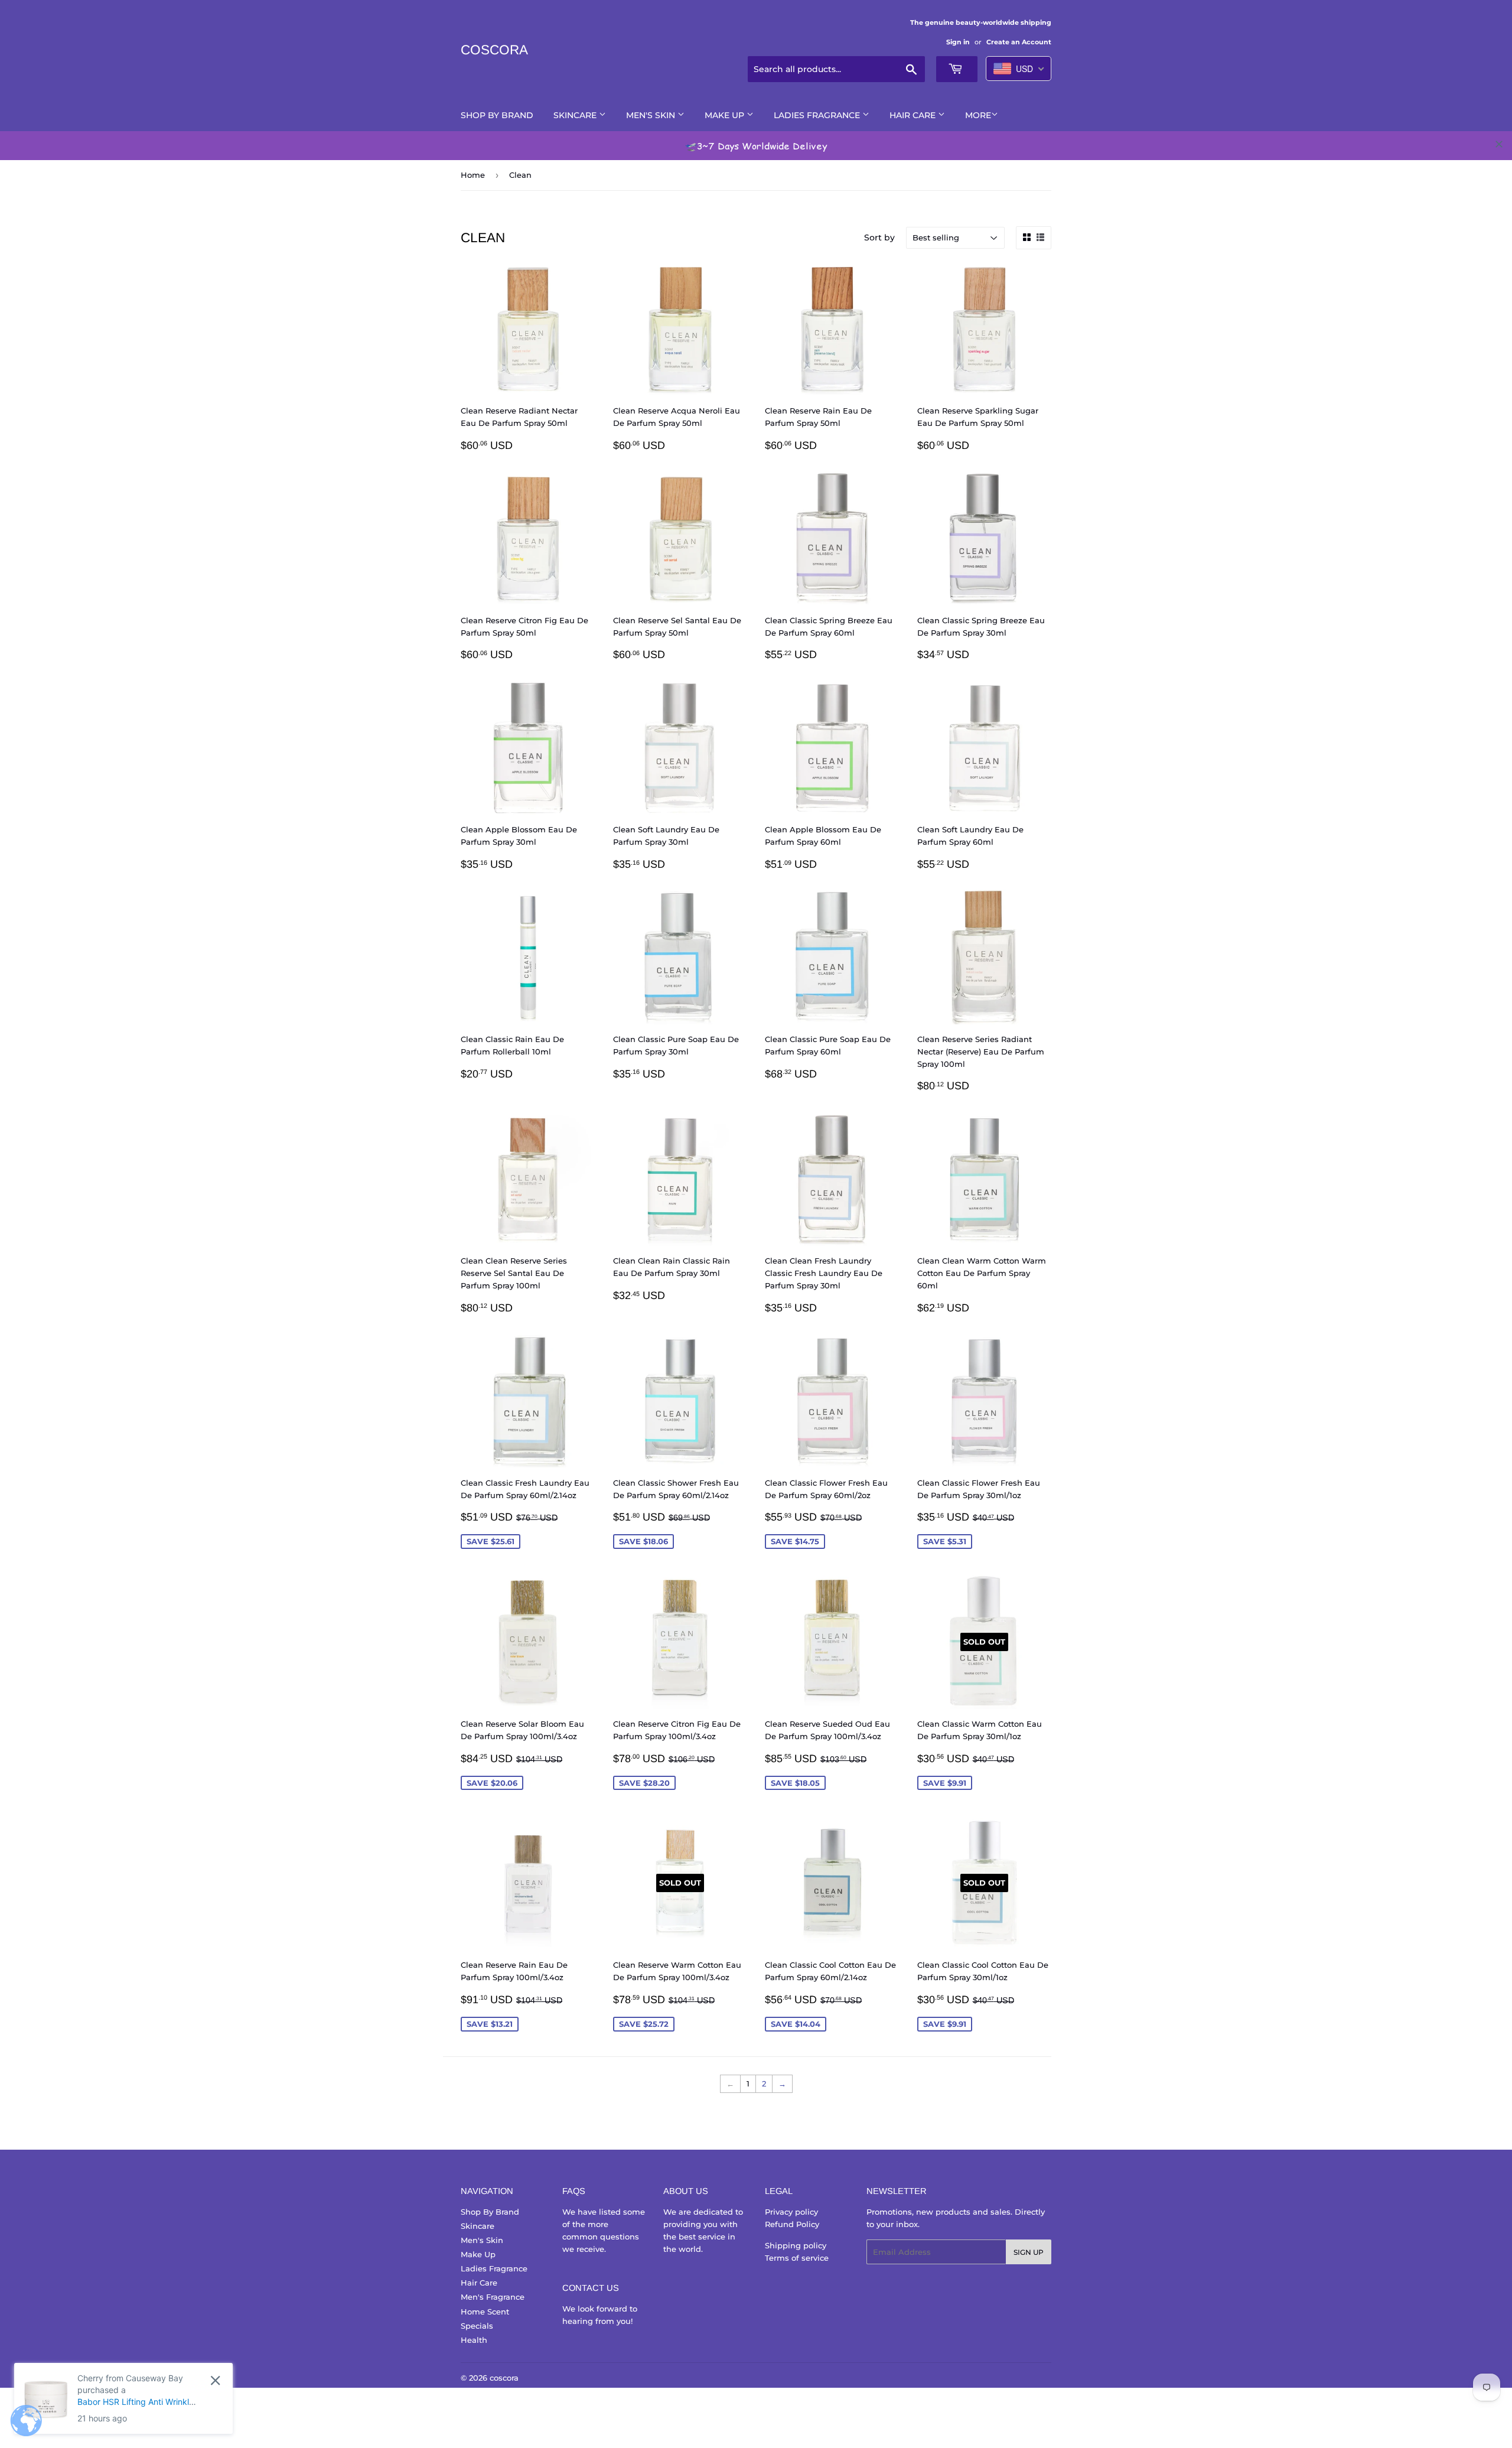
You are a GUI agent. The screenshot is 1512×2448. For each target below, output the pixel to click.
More (978, 115)
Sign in (958, 42)
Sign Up (1029, 2252)
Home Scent (485, 2312)
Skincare (576, 115)
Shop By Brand (497, 115)
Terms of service (797, 2258)
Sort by (879, 237)
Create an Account (1019, 42)
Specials (477, 2326)
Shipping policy (796, 2245)
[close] (1499, 144)
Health (474, 2340)
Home (473, 175)
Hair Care (914, 115)
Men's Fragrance (493, 2297)
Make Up (726, 115)
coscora (494, 50)
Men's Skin (652, 115)
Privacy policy (791, 2212)
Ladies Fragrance (818, 115)
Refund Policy (792, 2224)
